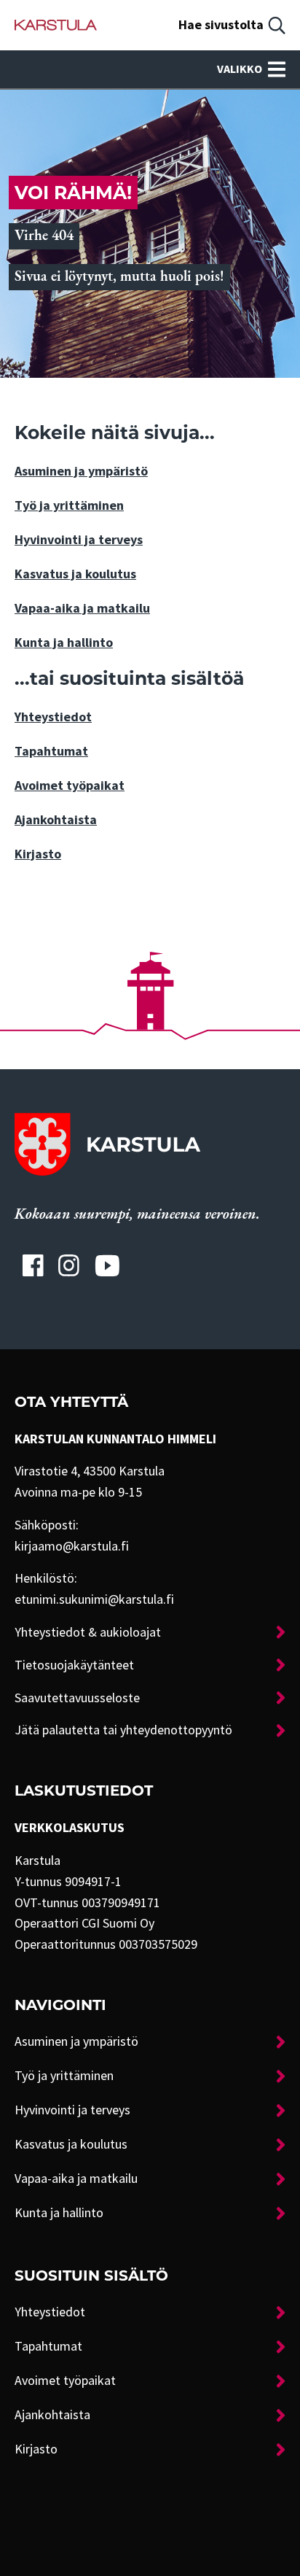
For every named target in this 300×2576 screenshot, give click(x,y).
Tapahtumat (51, 751)
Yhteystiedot (53, 717)
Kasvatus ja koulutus (75, 574)
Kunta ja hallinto (64, 643)
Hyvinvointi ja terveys (79, 540)
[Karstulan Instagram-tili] (69, 1265)
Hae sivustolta (221, 25)
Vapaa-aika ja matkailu (82, 608)
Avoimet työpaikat (70, 785)
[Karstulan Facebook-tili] (33, 1265)
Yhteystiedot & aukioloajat (88, 1632)
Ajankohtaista (56, 820)
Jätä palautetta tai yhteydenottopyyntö (123, 1730)
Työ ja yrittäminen (69, 505)
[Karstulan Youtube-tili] (107, 1265)
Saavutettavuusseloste (77, 1698)
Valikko (240, 69)
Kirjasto (38, 854)
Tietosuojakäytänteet (74, 1665)
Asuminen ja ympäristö (81, 471)
